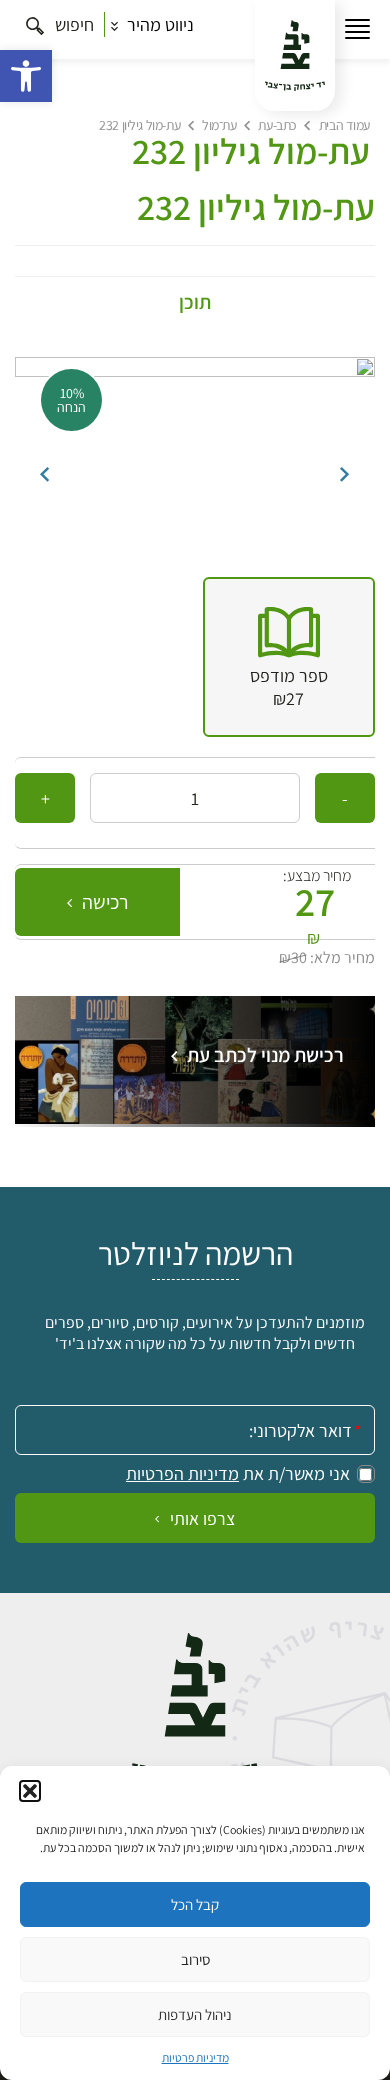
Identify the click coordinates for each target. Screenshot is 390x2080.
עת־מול (219, 125)
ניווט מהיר (158, 24)
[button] (26, 76)
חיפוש (72, 24)
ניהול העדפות (195, 2014)
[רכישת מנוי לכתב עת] (195, 1117)
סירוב (195, 1959)
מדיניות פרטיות (195, 2057)
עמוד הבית (344, 125)
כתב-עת (277, 125)
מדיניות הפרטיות (182, 1474)
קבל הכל (195, 1904)
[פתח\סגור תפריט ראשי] (357, 29)
